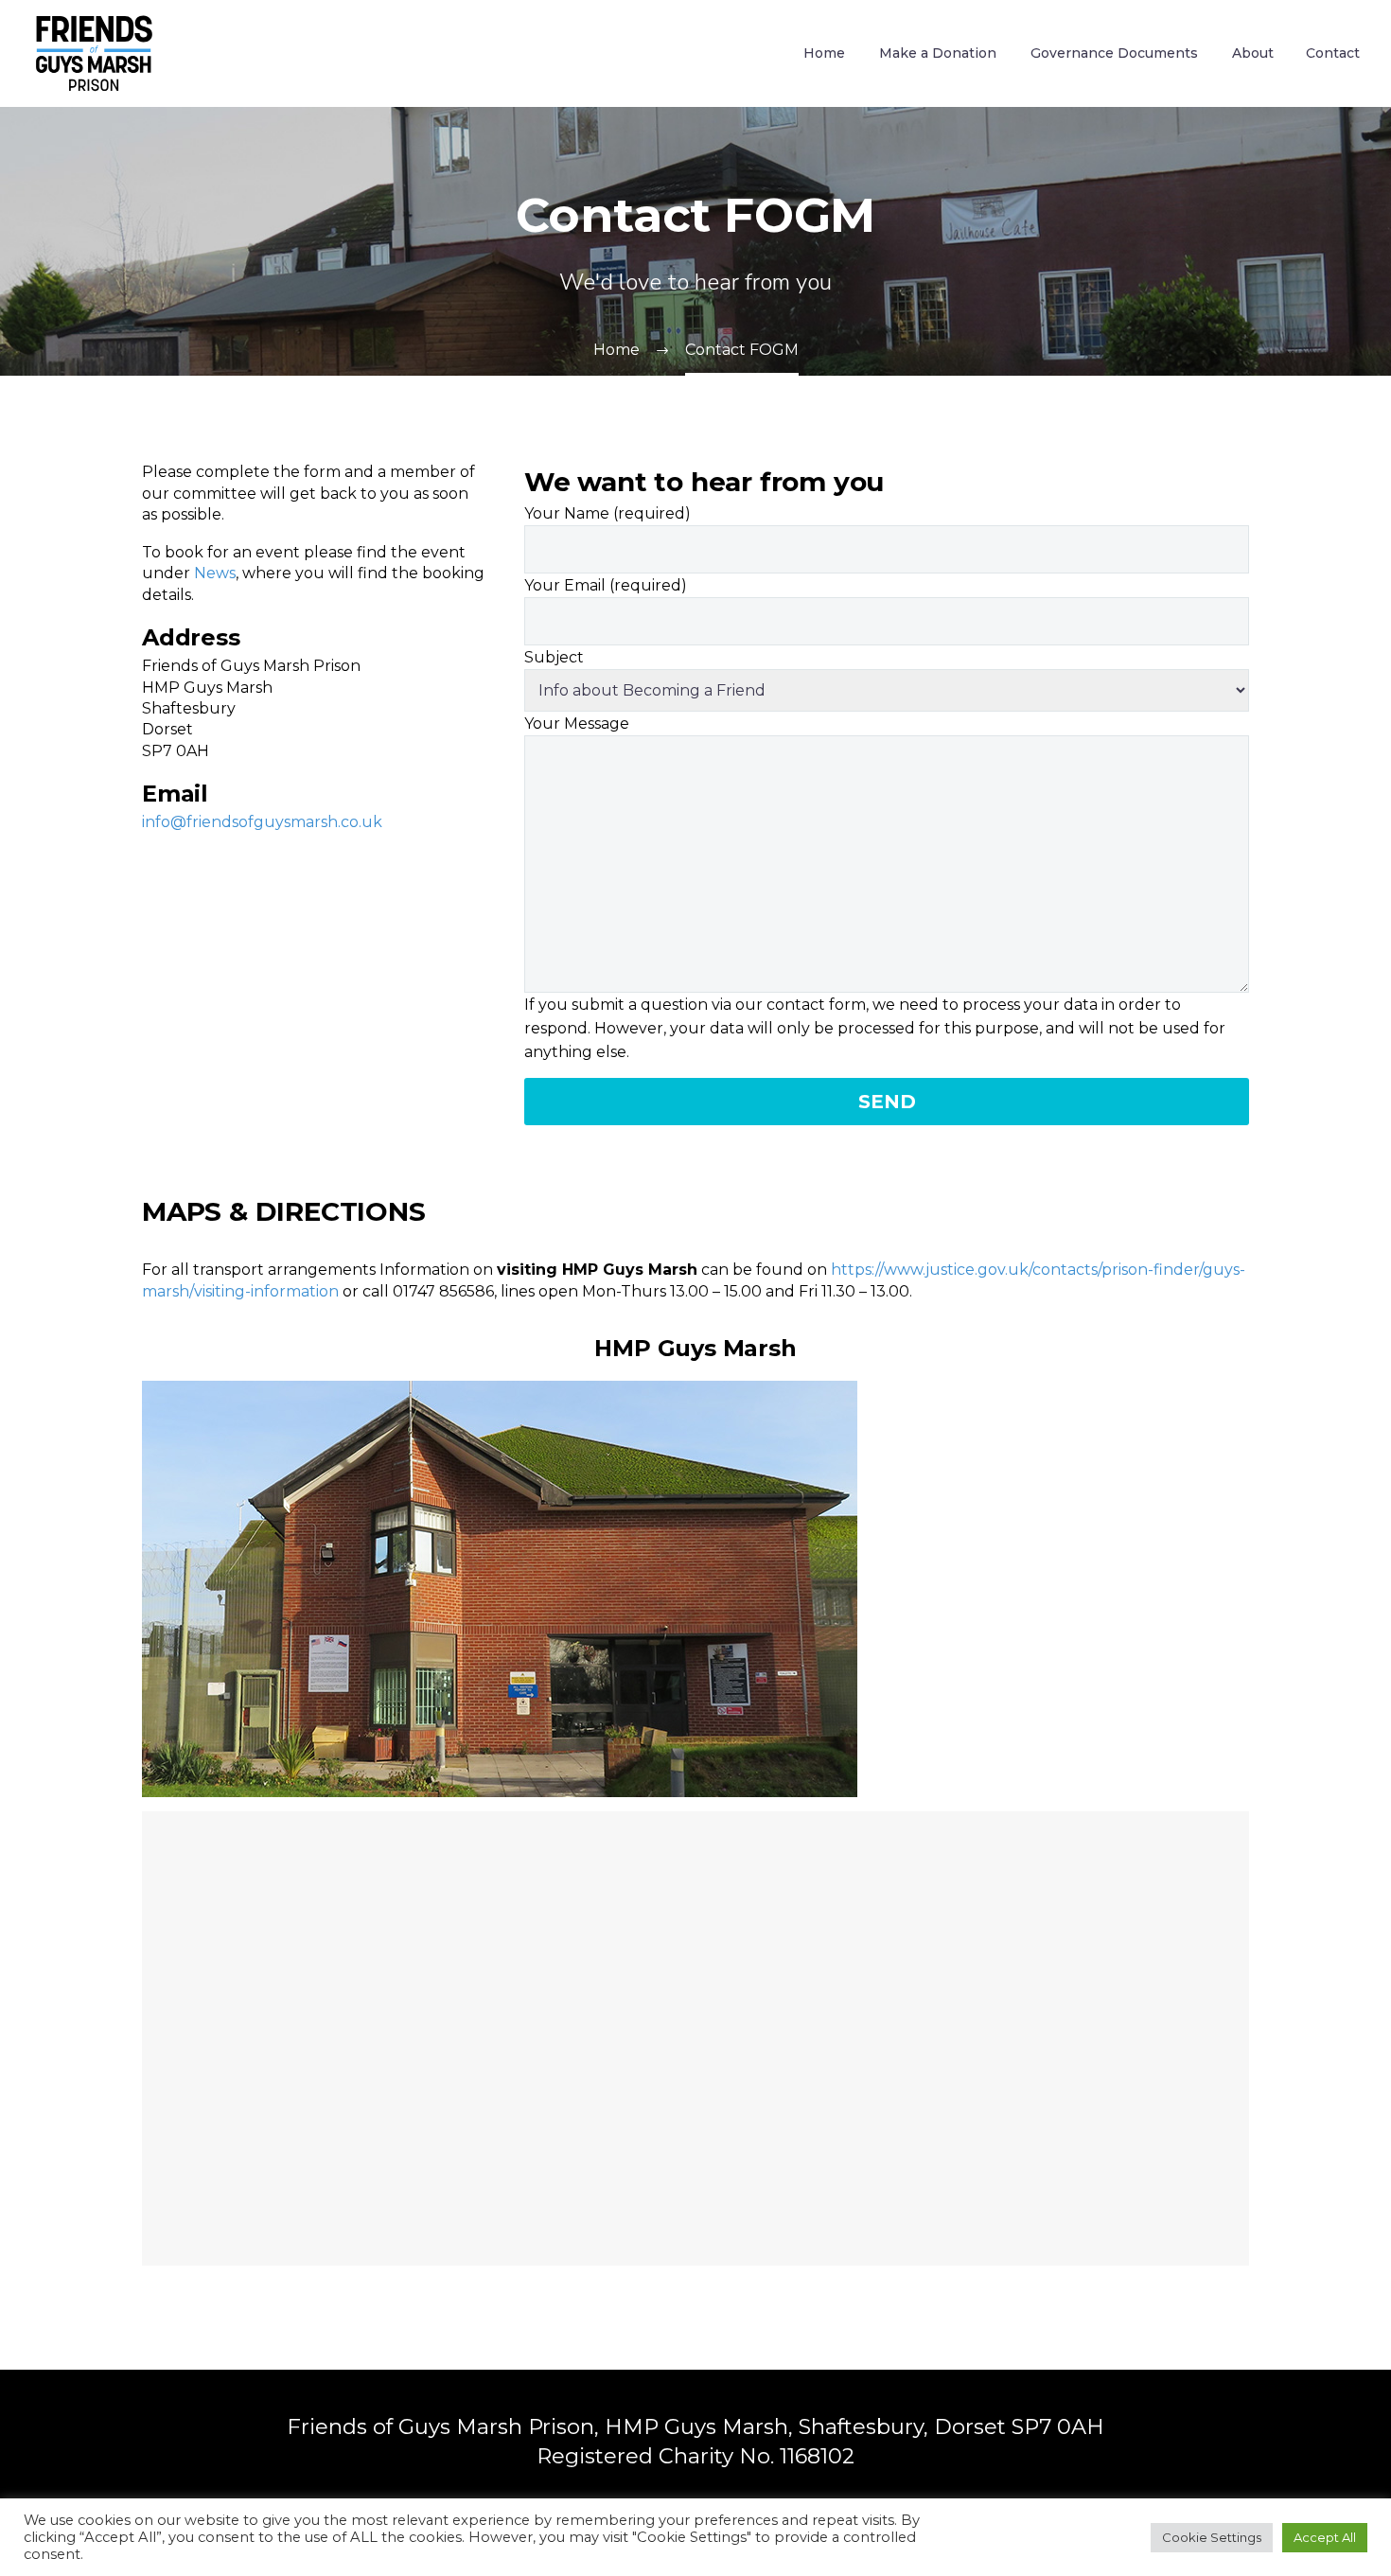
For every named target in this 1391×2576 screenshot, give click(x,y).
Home (824, 53)
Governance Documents (1114, 53)
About (1253, 53)
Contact (1333, 53)
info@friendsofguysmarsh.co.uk (262, 822)
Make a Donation (938, 53)
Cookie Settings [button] (1212, 2537)
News (215, 573)
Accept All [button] (1325, 2537)
